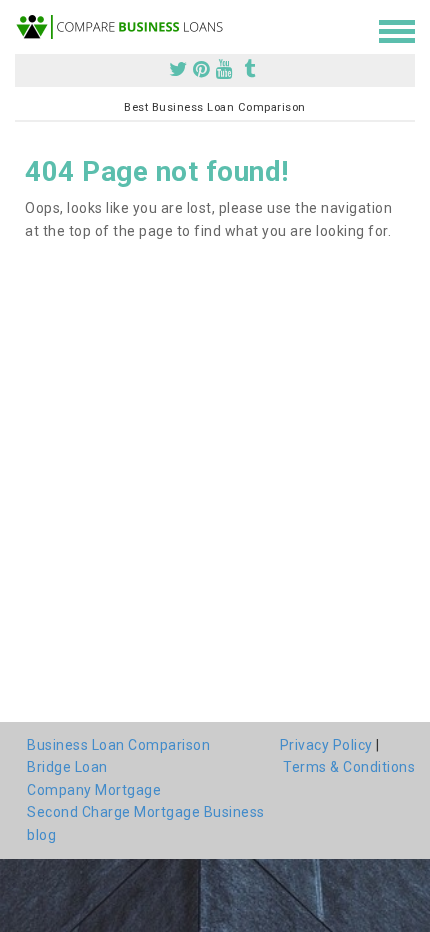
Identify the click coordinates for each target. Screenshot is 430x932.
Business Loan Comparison (118, 745)
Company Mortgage (94, 790)
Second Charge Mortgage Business (146, 812)
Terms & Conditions (349, 767)
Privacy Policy (326, 745)
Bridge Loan (67, 767)
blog (41, 835)
